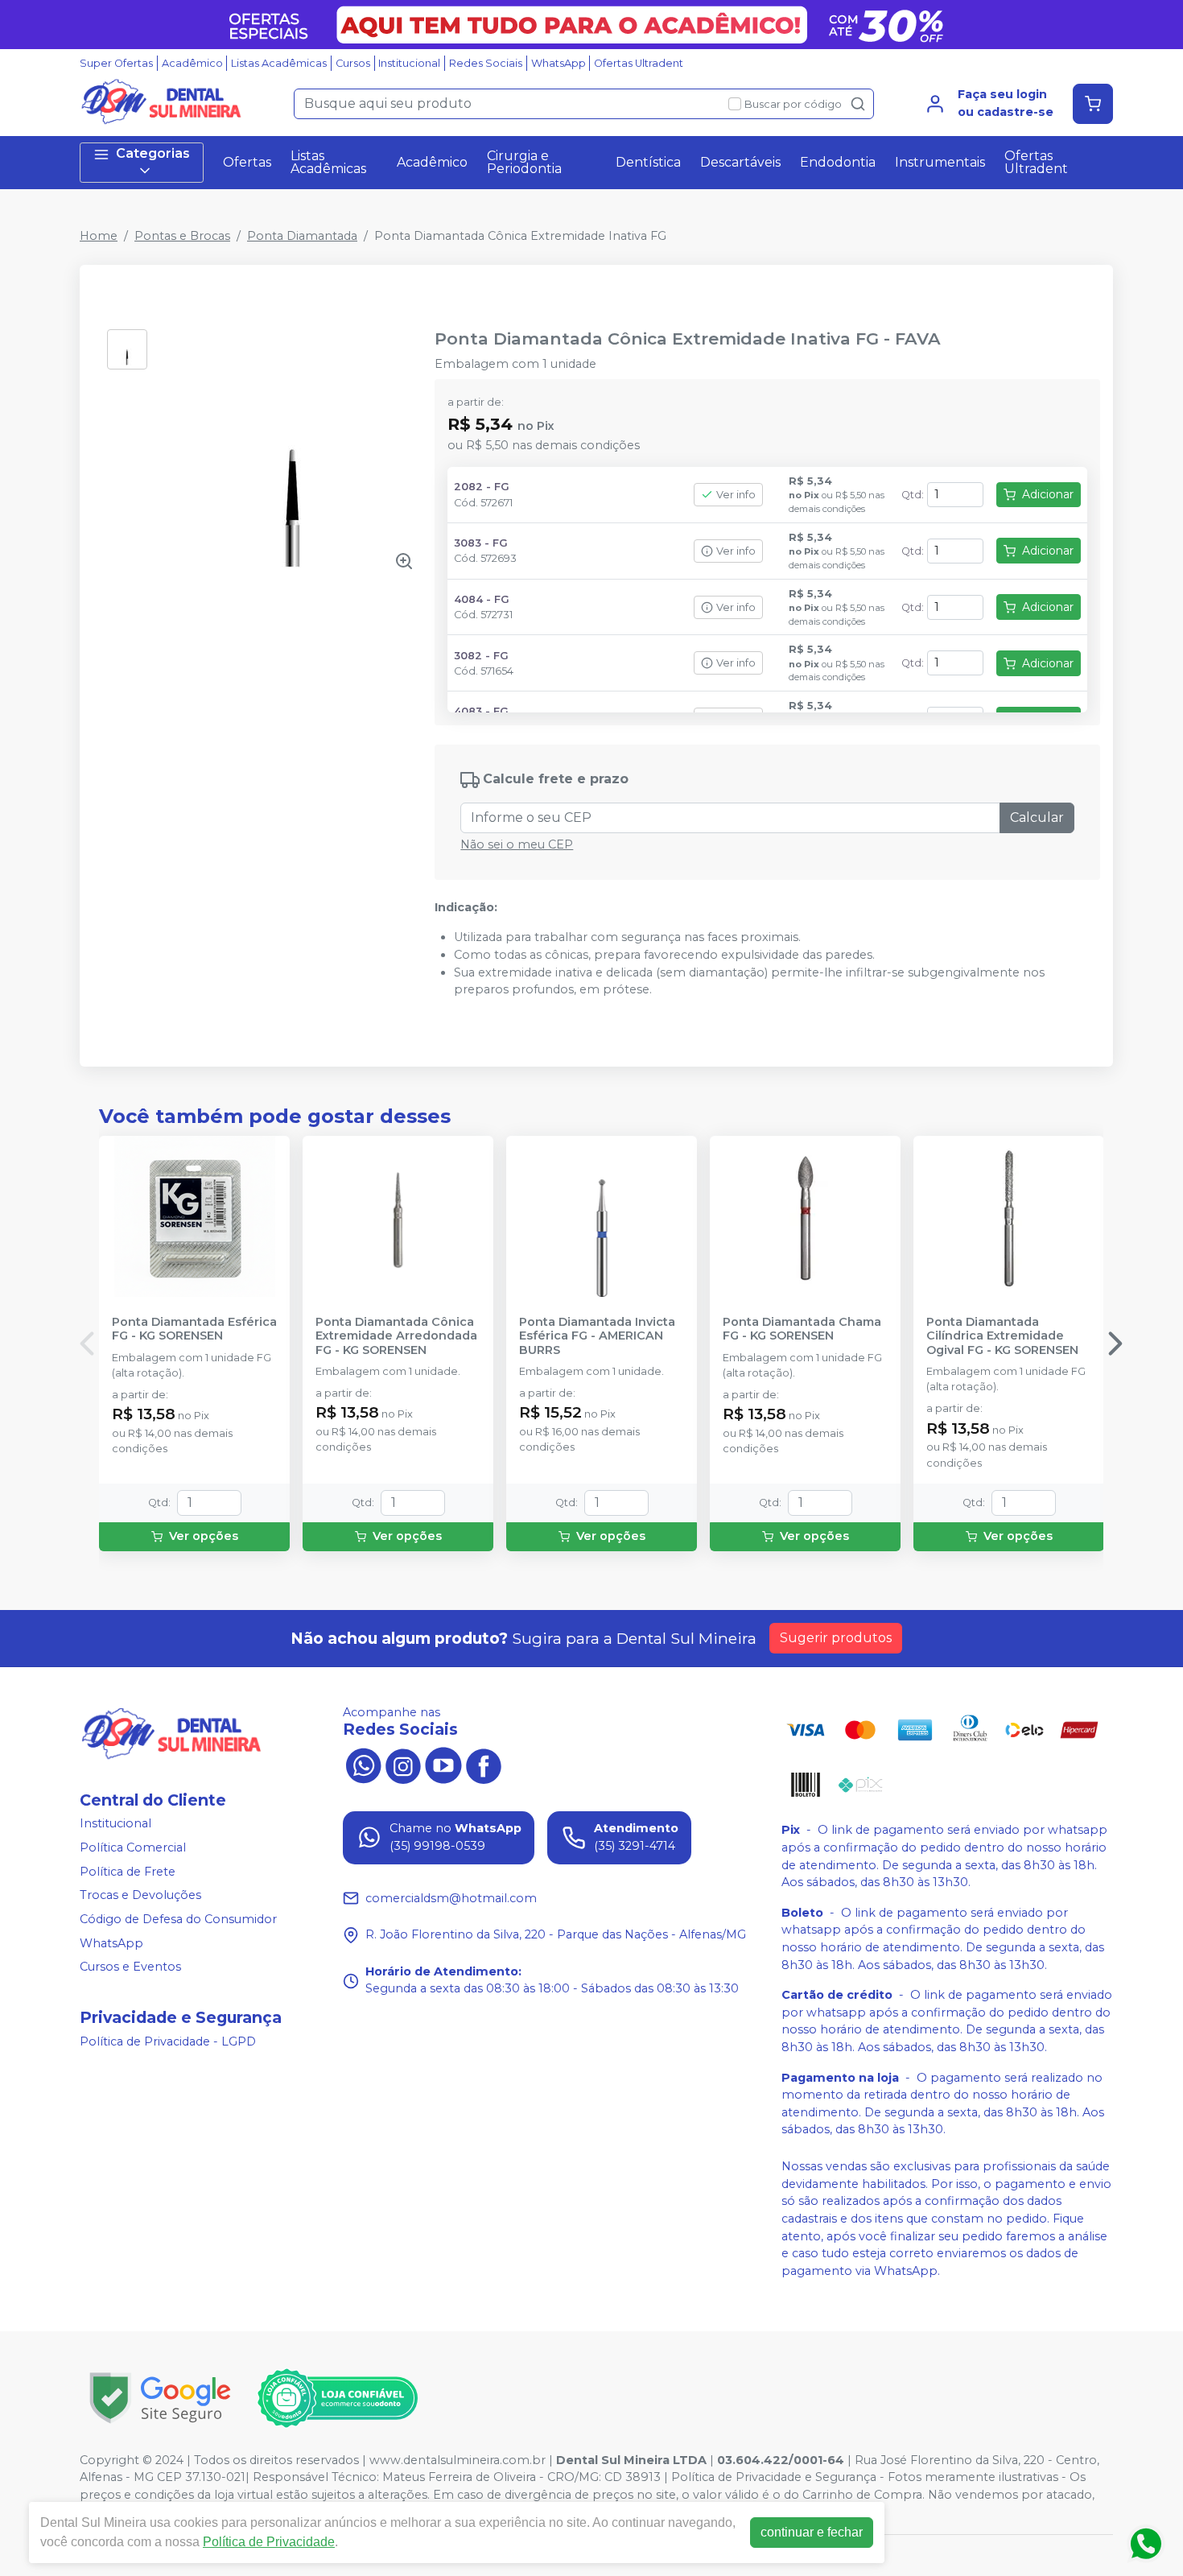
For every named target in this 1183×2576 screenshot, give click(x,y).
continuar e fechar (812, 2532)
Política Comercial (133, 1847)
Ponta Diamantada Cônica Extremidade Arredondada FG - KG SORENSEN (396, 1336)
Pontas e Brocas (182, 236)
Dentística (648, 162)
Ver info (736, 495)
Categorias (153, 153)
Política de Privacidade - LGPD (168, 2041)
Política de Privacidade (269, 2542)
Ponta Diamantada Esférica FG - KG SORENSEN (194, 1329)
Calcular (1037, 817)
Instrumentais (940, 162)
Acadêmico (192, 63)
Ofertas (247, 162)
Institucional (409, 63)
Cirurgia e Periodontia (524, 162)
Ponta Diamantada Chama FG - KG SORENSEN (802, 1329)
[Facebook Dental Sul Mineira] (484, 1764)
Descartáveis (740, 162)
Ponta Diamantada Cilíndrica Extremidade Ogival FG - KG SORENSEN (1002, 1336)
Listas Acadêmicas (279, 63)
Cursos (353, 63)
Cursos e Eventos (130, 1967)
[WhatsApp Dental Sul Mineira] (363, 1764)
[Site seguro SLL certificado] (160, 2398)
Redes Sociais (486, 63)
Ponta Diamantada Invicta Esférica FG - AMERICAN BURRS (597, 1336)
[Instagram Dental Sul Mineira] (403, 1764)
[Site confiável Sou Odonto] (337, 2398)
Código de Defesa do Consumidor (178, 1919)
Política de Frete (128, 1872)
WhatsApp (559, 63)
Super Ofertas (116, 63)
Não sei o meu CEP (517, 844)
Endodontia (838, 162)
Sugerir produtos (836, 1638)
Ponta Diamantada (302, 236)
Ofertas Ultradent (639, 63)
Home (99, 236)
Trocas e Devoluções (140, 1895)
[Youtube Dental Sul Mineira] (443, 1764)
